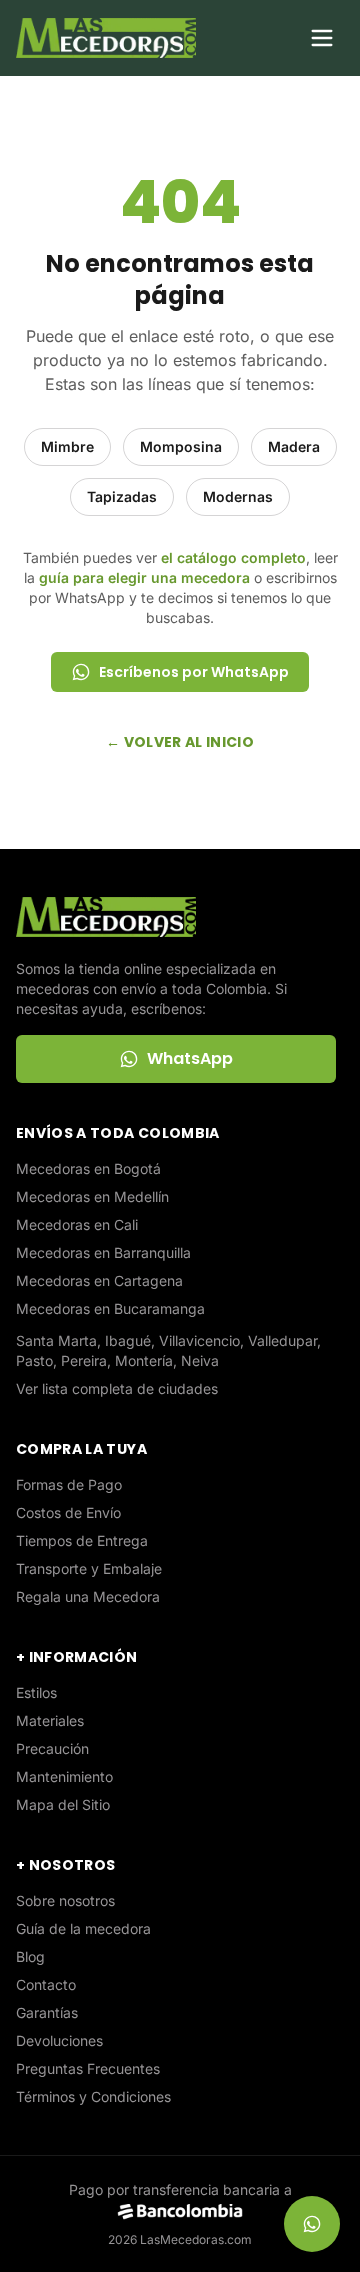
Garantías (47, 2012)
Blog (30, 1956)
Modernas (238, 496)
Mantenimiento (64, 1776)
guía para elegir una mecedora (144, 577)
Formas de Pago (69, 1484)
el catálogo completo (233, 557)
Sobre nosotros (65, 1900)
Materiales (50, 1720)
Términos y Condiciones (93, 2096)
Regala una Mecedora (88, 1596)
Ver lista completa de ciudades (117, 1388)
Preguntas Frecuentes (88, 2068)
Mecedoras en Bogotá (88, 1168)
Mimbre (67, 446)
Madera (294, 446)
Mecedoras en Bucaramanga (110, 1308)
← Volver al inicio (180, 742)
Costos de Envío (68, 1512)
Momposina (181, 446)
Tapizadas (122, 496)
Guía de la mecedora (83, 1928)
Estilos (36, 1692)
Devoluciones (59, 2040)
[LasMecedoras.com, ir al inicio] (106, 38)
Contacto (46, 1984)
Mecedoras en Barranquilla (103, 1252)
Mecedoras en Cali (77, 1224)
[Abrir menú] (322, 38)
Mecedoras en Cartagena (99, 1280)
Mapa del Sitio (63, 1804)
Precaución (52, 1748)
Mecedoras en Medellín (92, 1196)
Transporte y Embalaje (89, 1568)
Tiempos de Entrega (82, 1540)
